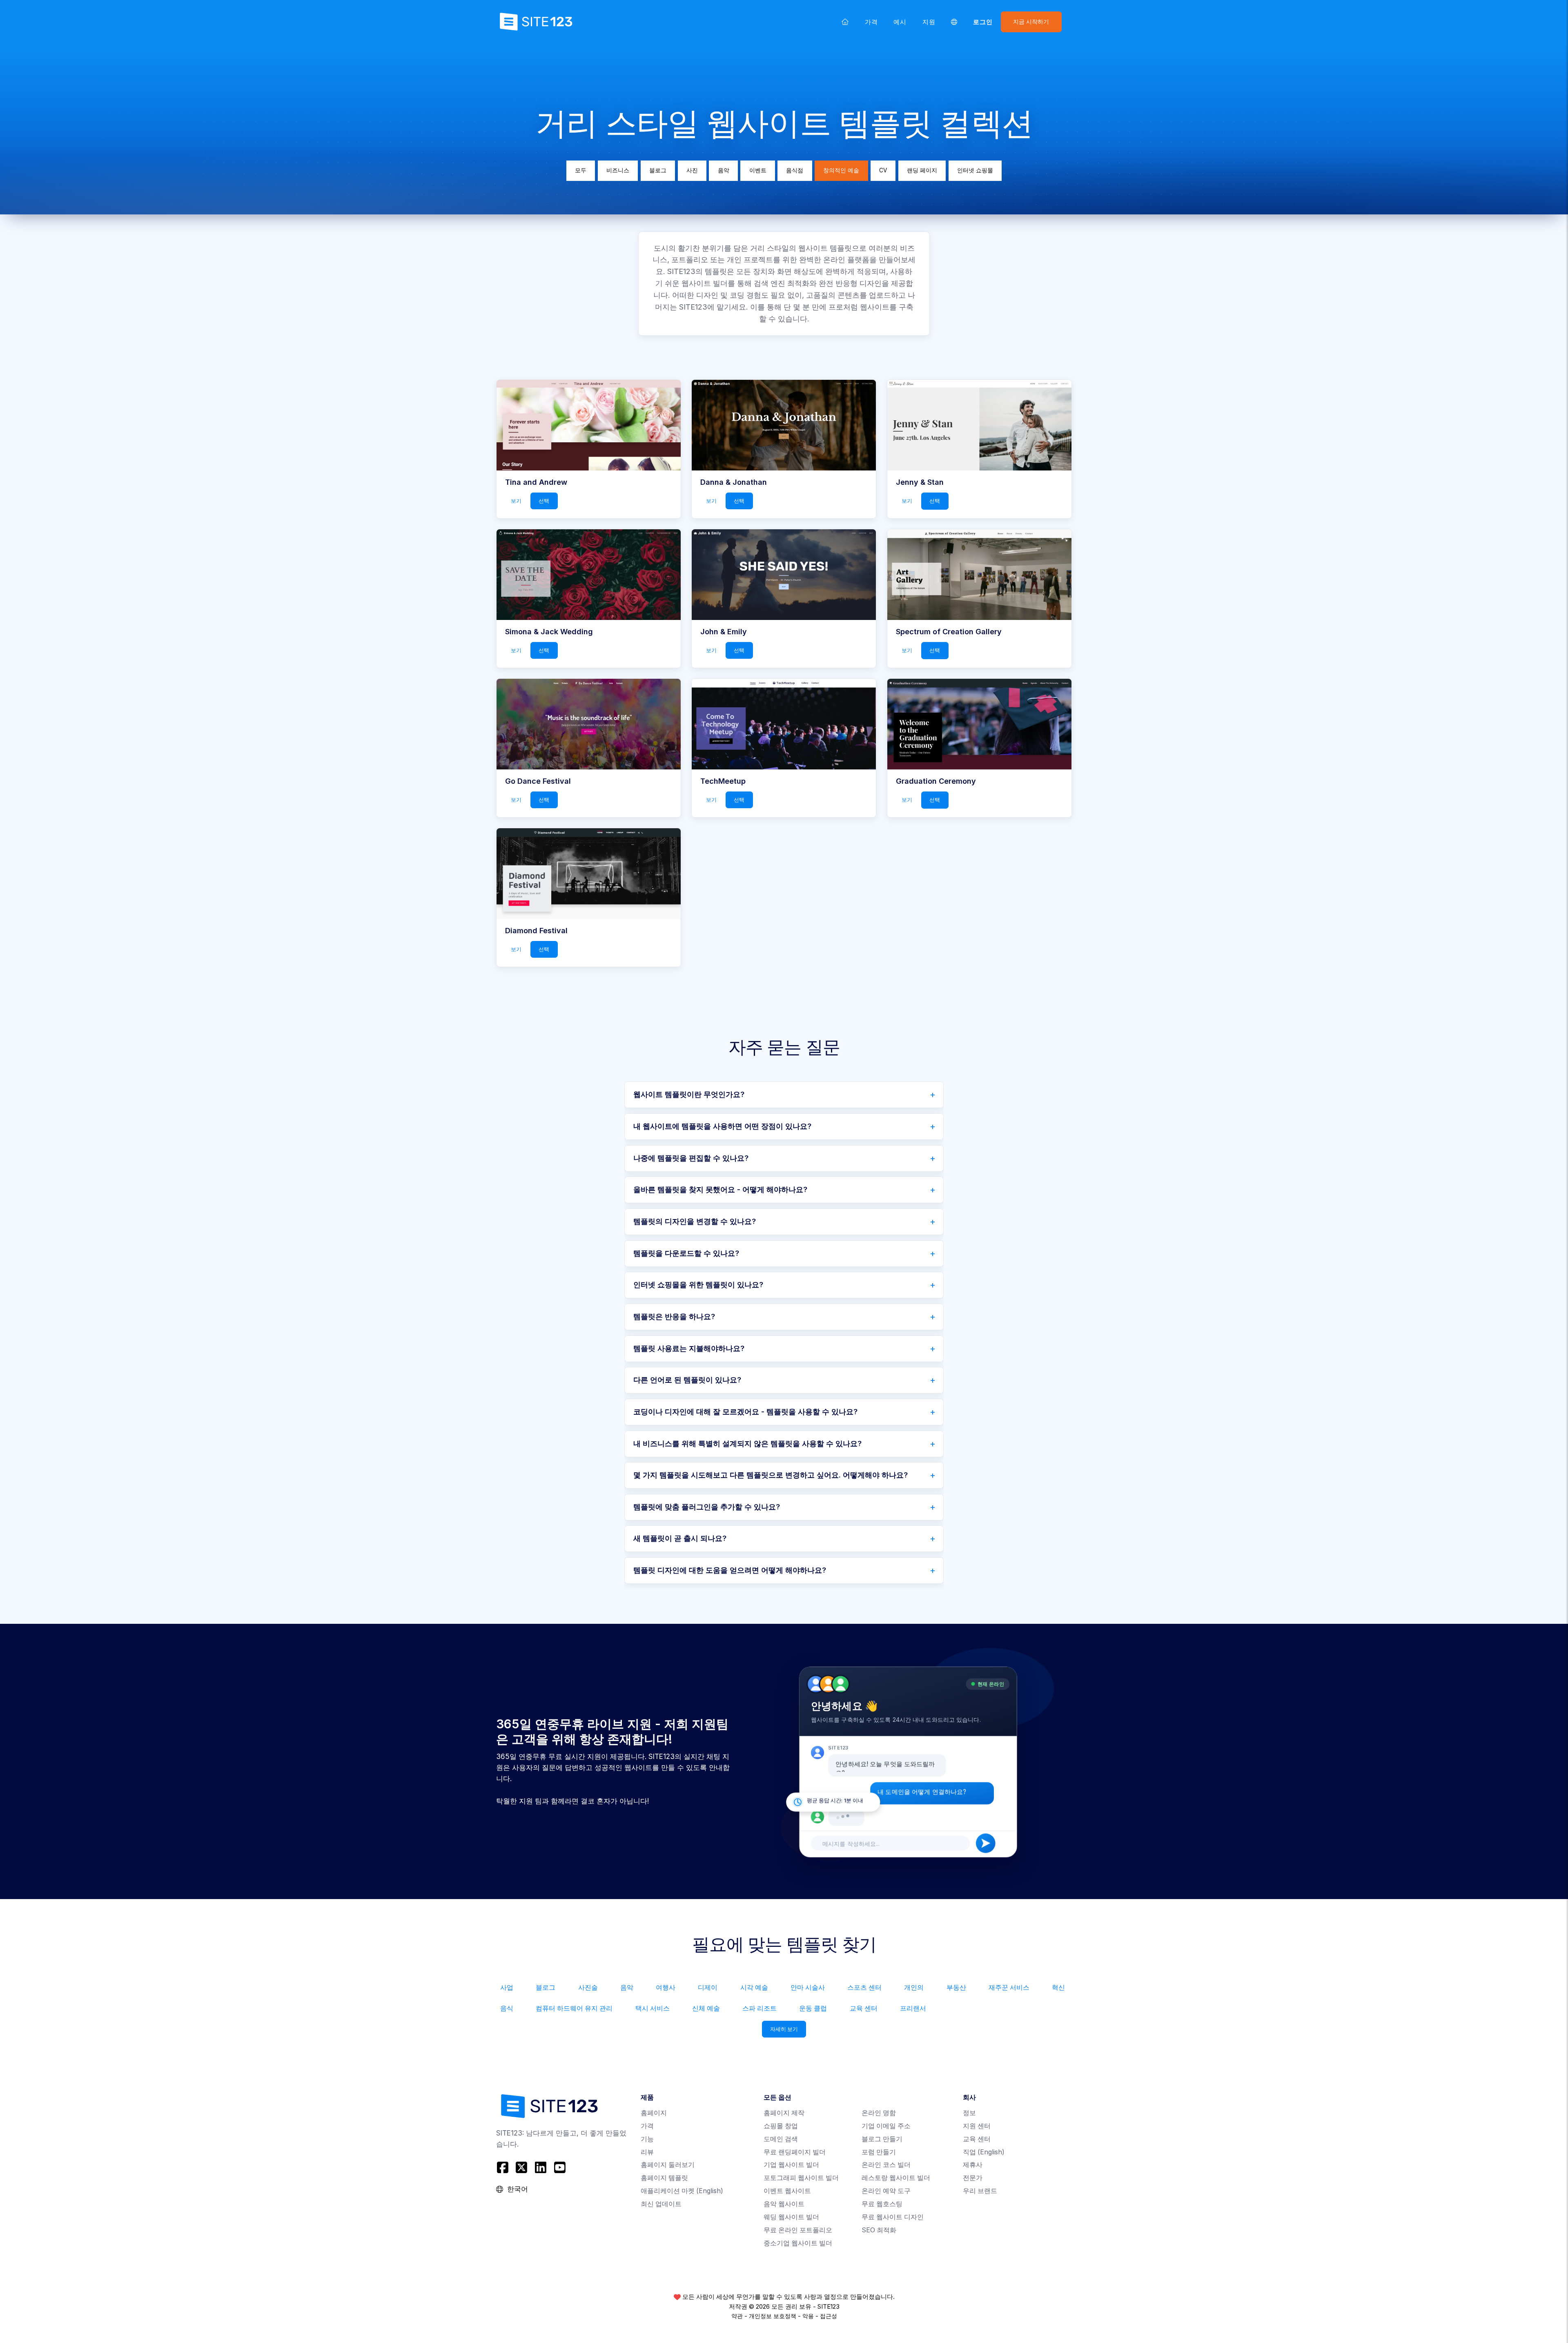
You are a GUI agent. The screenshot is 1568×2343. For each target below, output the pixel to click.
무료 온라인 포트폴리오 (798, 2230)
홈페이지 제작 (784, 2113)
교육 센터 (864, 2008)
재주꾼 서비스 (1009, 1987)
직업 (984, 2152)
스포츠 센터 (864, 1987)
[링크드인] (541, 2168)
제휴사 (973, 2165)
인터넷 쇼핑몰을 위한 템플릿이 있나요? (698, 1285)
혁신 (1058, 1987)
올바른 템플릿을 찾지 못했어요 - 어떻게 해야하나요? (720, 1189)
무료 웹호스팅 (882, 2204)
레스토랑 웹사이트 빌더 (896, 2178)
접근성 (829, 2316)
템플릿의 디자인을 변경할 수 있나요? (695, 1221)
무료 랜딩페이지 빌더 (795, 2152)
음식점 (795, 170)
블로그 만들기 (882, 2139)
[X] (522, 2168)
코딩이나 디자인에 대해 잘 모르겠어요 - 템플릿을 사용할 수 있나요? (745, 1412)
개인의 (914, 1987)
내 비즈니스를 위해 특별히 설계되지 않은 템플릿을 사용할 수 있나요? (747, 1443)
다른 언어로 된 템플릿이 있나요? (687, 1380)
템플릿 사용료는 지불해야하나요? (689, 1348)
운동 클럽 (813, 2008)
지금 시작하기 (1031, 22)
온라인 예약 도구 (886, 2191)
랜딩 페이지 (922, 170)
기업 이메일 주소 (886, 2126)
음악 (724, 170)
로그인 (983, 22)
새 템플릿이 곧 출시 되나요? (680, 1538)
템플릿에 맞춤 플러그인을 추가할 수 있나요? (707, 1507)
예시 (900, 22)
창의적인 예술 (841, 170)
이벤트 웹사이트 (787, 2191)
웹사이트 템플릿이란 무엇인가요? (689, 1094)
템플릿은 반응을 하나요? (674, 1316)
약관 (737, 2316)
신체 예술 (706, 2008)
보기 (516, 501)
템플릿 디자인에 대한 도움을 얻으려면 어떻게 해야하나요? (730, 1570)
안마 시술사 (808, 1987)
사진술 (588, 1987)
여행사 (666, 1987)
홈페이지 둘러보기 (668, 2165)
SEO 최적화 (879, 2230)
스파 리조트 (759, 2008)
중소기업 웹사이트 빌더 (798, 2243)
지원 (929, 22)
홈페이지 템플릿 (664, 2178)
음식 (507, 2008)
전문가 (973, 2178)
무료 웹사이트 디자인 (893, 2217)
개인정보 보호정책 (773, 2316)
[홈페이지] (845, 22)
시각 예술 (754, 1987)
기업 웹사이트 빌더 (791, 2165)
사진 (692, 170)
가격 (871, 22)
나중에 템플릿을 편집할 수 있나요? (691, 1158)
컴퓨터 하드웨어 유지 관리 (574, 2008)
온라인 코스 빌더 (886, 2165)
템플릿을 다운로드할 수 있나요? (686, 1253)
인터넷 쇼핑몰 (975, 170)
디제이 (708, 1987)
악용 (808, 2316)
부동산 (956, 1987)
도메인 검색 (781, 2139)
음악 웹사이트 (784, 2204)
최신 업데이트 (661, 2204)
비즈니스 (618, 170)
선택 (544, 501)
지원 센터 (977, 2126)
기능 (647, 2139)
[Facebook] (504, 2168)
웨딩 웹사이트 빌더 (791, 2217)
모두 (581, 170)
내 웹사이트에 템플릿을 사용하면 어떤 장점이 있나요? (722, 1126)
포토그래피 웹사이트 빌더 (801, 2178)
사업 (507, 1987)
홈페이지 (654, 2113)
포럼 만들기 (879, 2152)
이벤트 (758, 170)
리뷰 (647, 2152)
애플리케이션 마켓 (682, 2191)
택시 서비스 (653, 2008)
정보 (969, 2113)
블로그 (658, 170)
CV (883, 170)
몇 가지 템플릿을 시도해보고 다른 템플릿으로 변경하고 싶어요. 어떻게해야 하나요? (771, 1475)
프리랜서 (913, 2008)
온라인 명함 (879, 2113)
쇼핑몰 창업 (781, 2126)
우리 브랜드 (980, 2191)
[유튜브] (560, 2168)
